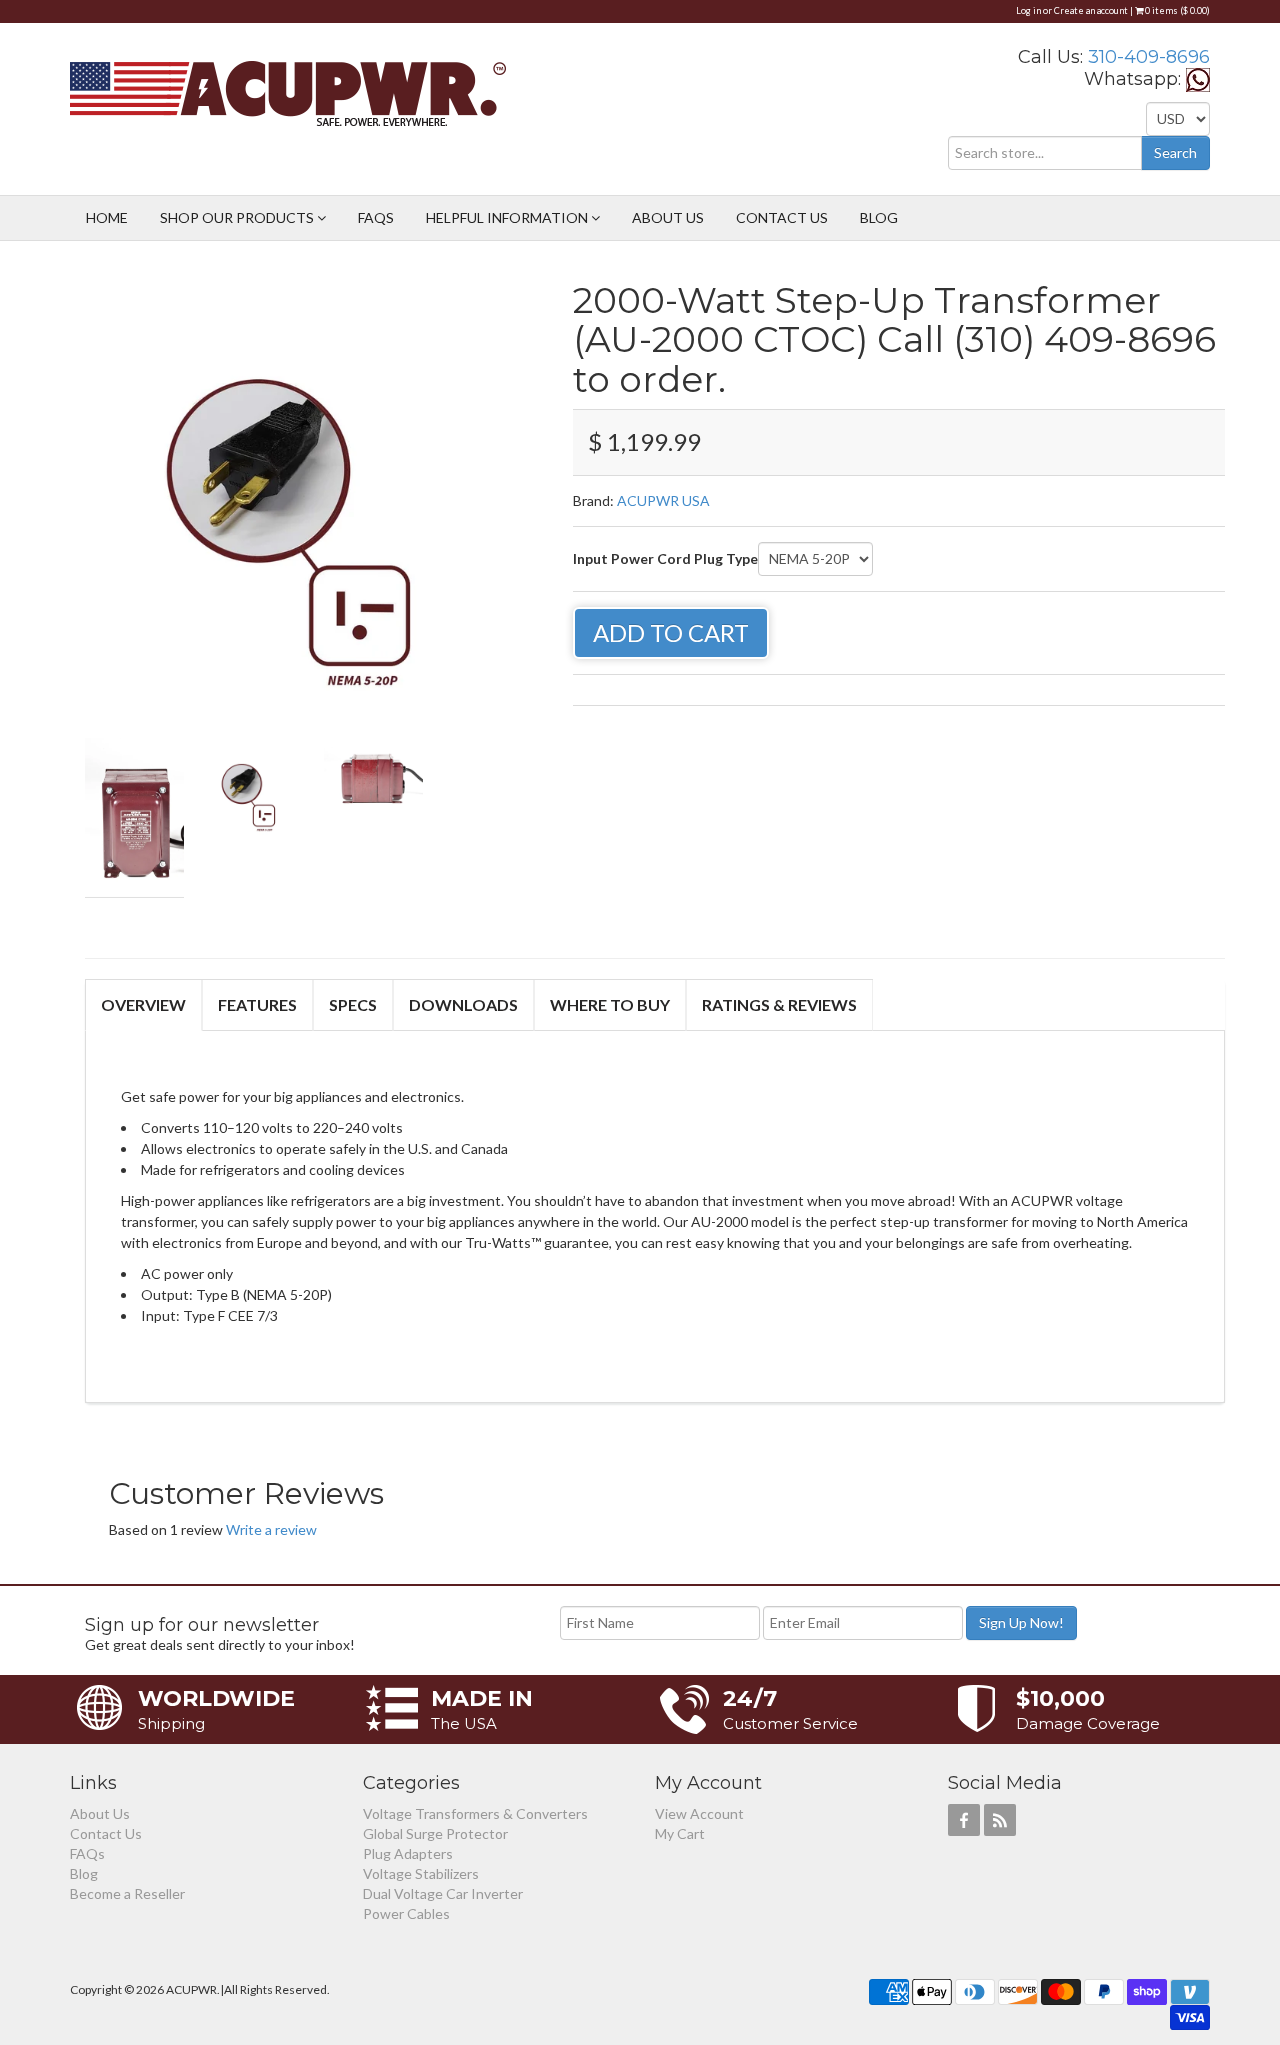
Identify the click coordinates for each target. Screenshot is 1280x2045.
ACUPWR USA (663, 500)
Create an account (1091, 10)
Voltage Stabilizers (421, 1873)
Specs (353, 1004)
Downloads (463, 1004)
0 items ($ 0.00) (1176, 10)
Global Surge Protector (435, 1833)
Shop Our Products (238, 217)
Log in (1028, 10)
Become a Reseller (127, 1893)
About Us (668, 217)
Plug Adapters (408, 1853)
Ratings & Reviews (779, 1004)
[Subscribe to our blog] (1000, 1820)
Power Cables (406, 1913)
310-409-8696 (1149, 57)
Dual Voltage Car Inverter (443, 1893)
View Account (699, 1813)
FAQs (376, 217)
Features (257, 1004)
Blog (879, 217)
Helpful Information (508, 217)
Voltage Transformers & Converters (475, 1813)
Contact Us (782, 217)
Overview (143, 1004)
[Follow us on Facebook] (964, 1820)
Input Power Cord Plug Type (665, 558)
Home (107, 217)
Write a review (271, 1529)
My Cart (680, 1833)
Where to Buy (610, 1004)
